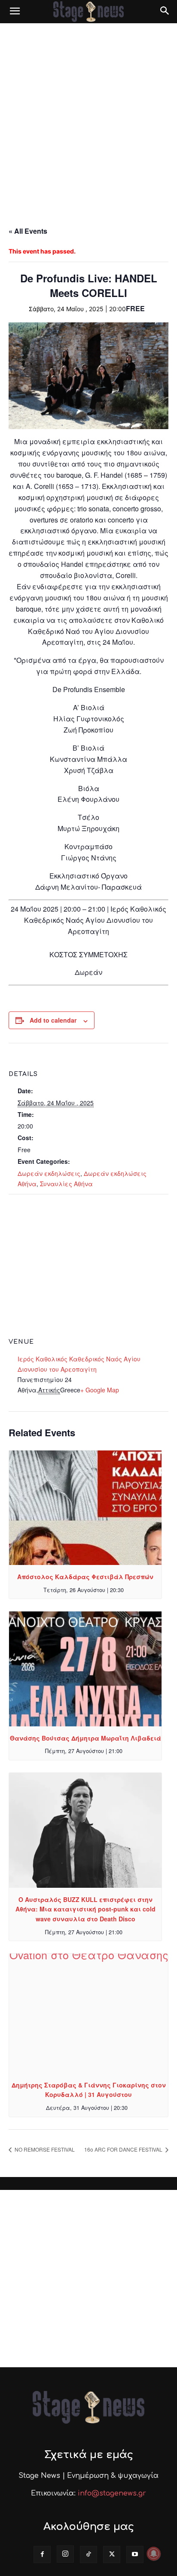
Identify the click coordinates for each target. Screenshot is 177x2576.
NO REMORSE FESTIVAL (44, 2149)
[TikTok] (88, 2554)
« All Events (28, 231)
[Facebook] (42, 2554)
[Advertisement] (88, 116)
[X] (112, 2554)
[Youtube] (135, 2554)
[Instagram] (65, 2554)
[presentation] (85, 1508)
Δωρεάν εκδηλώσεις (49, 1173)
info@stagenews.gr (112, 2493)
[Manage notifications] (154, 2554)
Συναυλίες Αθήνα (66, 1184)
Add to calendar (53, 1020)
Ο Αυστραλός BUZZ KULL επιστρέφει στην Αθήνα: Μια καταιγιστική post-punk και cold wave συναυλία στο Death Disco (85, 1909)
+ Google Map (100, 1390)
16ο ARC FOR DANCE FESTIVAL (124, 2149)
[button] (15, 12)
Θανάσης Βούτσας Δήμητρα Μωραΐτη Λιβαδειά (85, 1738)
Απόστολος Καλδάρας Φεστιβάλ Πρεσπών (85, 1577)
